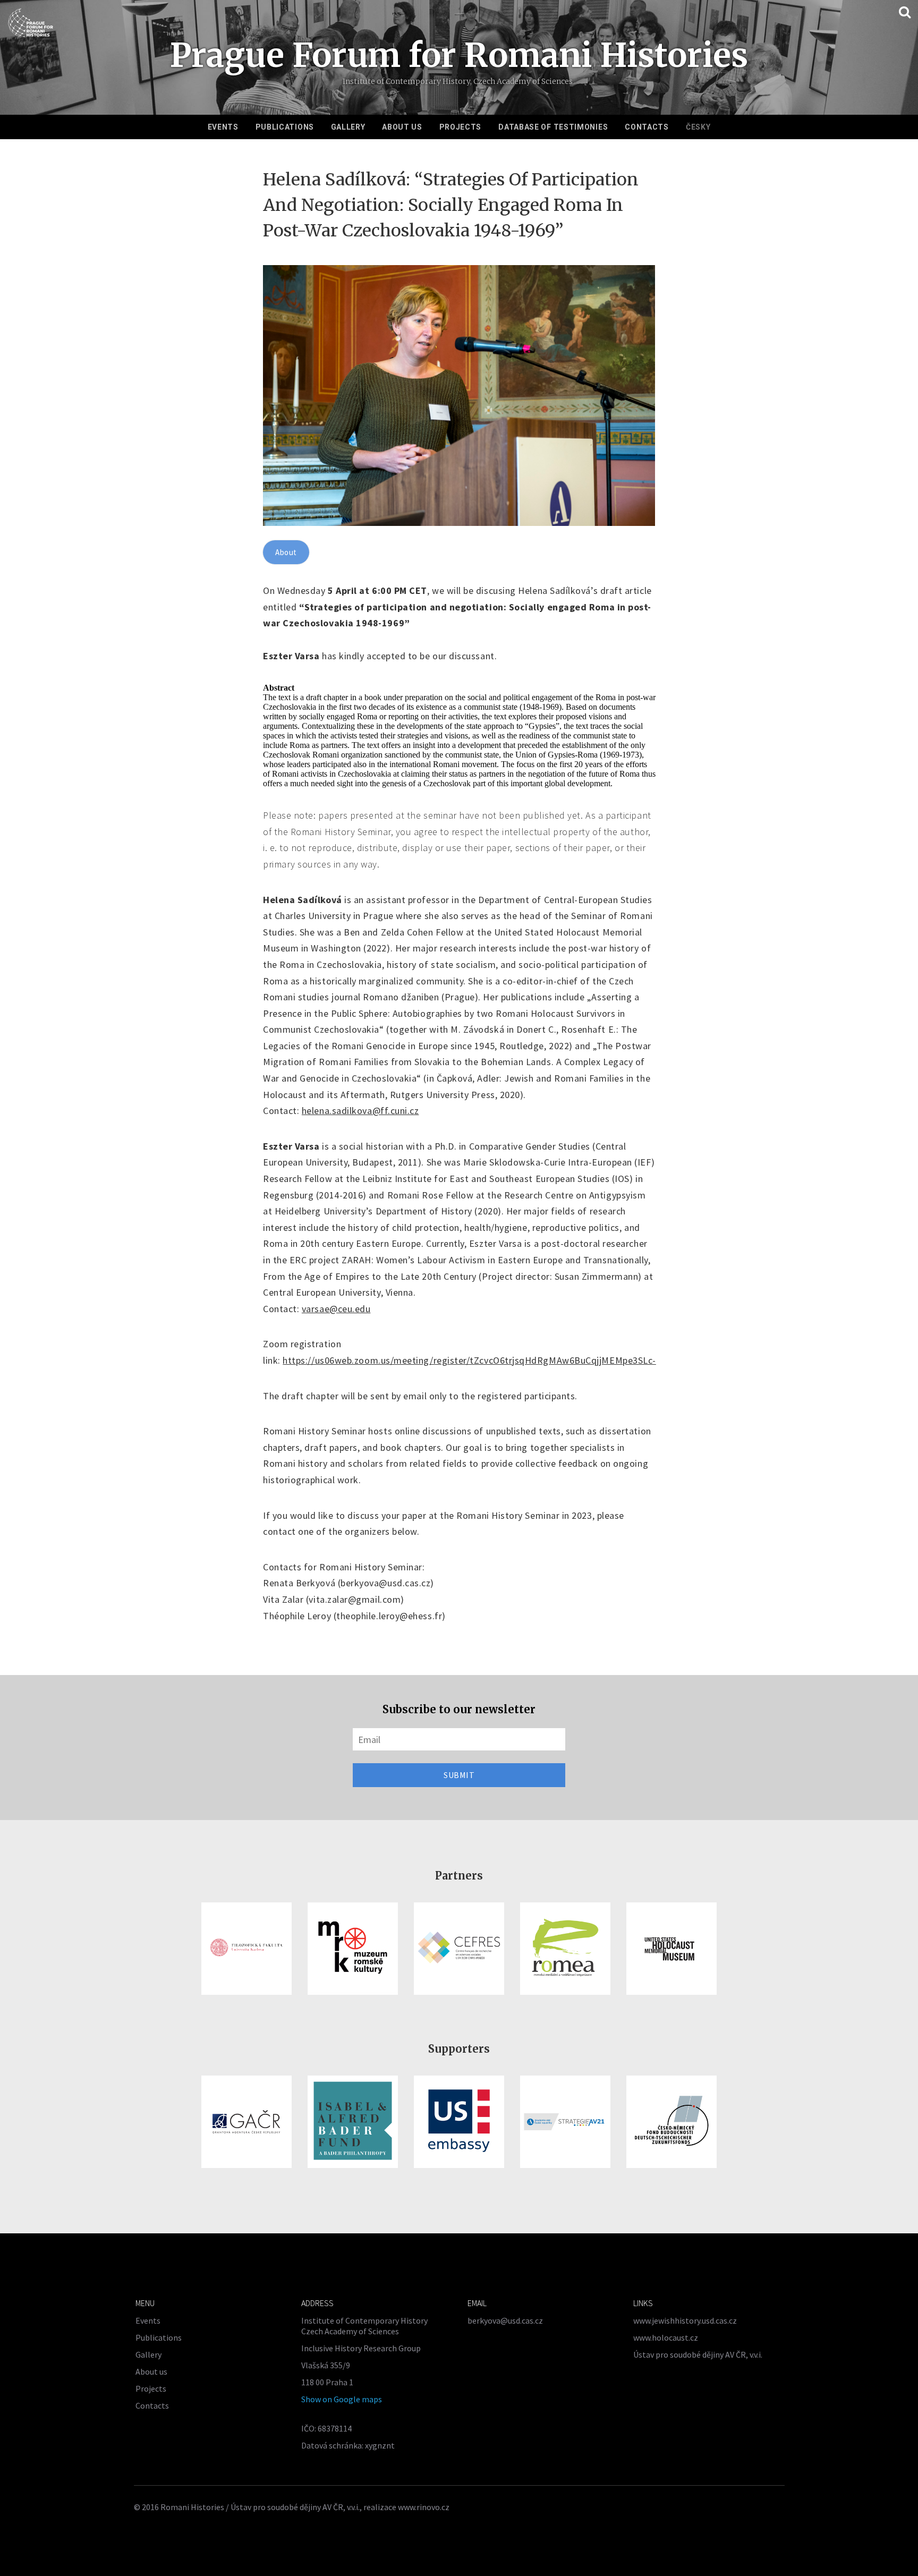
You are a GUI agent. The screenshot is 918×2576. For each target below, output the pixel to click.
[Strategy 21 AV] (565, 2122)
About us (402, 127)
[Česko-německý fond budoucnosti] (671, 2122)
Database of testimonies (553, 127)
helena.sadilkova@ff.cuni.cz (360, 1111)
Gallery (348, 127)
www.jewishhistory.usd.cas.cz (685, 2320)
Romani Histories (192, 2507)
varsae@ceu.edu (336, 1309)
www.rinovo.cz (424, 2507)
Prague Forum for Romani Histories (459, 55)
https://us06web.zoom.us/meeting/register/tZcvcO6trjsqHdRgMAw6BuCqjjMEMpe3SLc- (469, 1360)
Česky (698, 127)
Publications (285, 127)
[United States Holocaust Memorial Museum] (671, 1949)
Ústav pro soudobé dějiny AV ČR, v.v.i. (698, 2354)
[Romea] (565, 1949)
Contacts (647, 127)
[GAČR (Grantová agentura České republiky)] (246, 2122)
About (286, 552)
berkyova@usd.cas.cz (505, 2320)
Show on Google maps (342, 2399)
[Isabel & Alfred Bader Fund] (353, 2122)
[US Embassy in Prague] (459, 2122)
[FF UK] (246, 1949)
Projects (461, 127)
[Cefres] (459, 1949)
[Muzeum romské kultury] (353, 1949)
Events (223, 127)
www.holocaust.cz (666, 2337)
